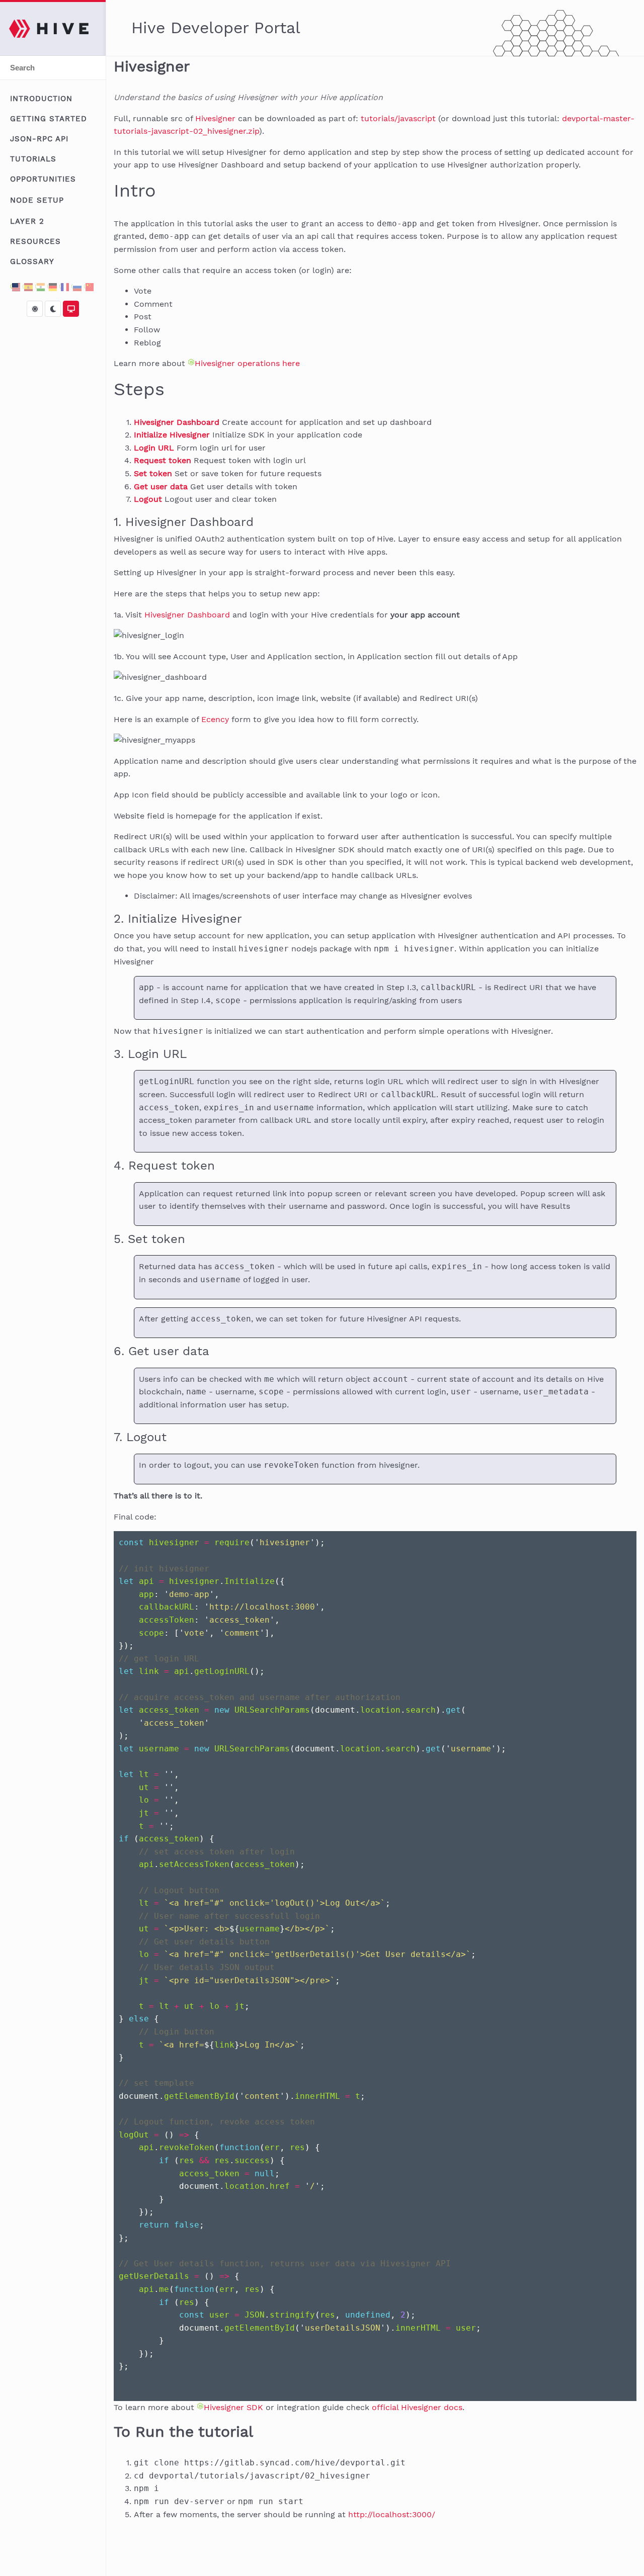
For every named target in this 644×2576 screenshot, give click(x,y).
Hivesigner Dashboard (187, 615)
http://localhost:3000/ (392, 2514)
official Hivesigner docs (417, 2407)
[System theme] (71, 309)
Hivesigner (215, 118)
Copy (615, 1544)
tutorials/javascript (398, 118)
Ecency (215, 719)
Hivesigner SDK (233, 2407)
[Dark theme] (53, 309)
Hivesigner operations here (247, 363)
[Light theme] (35, 309)
